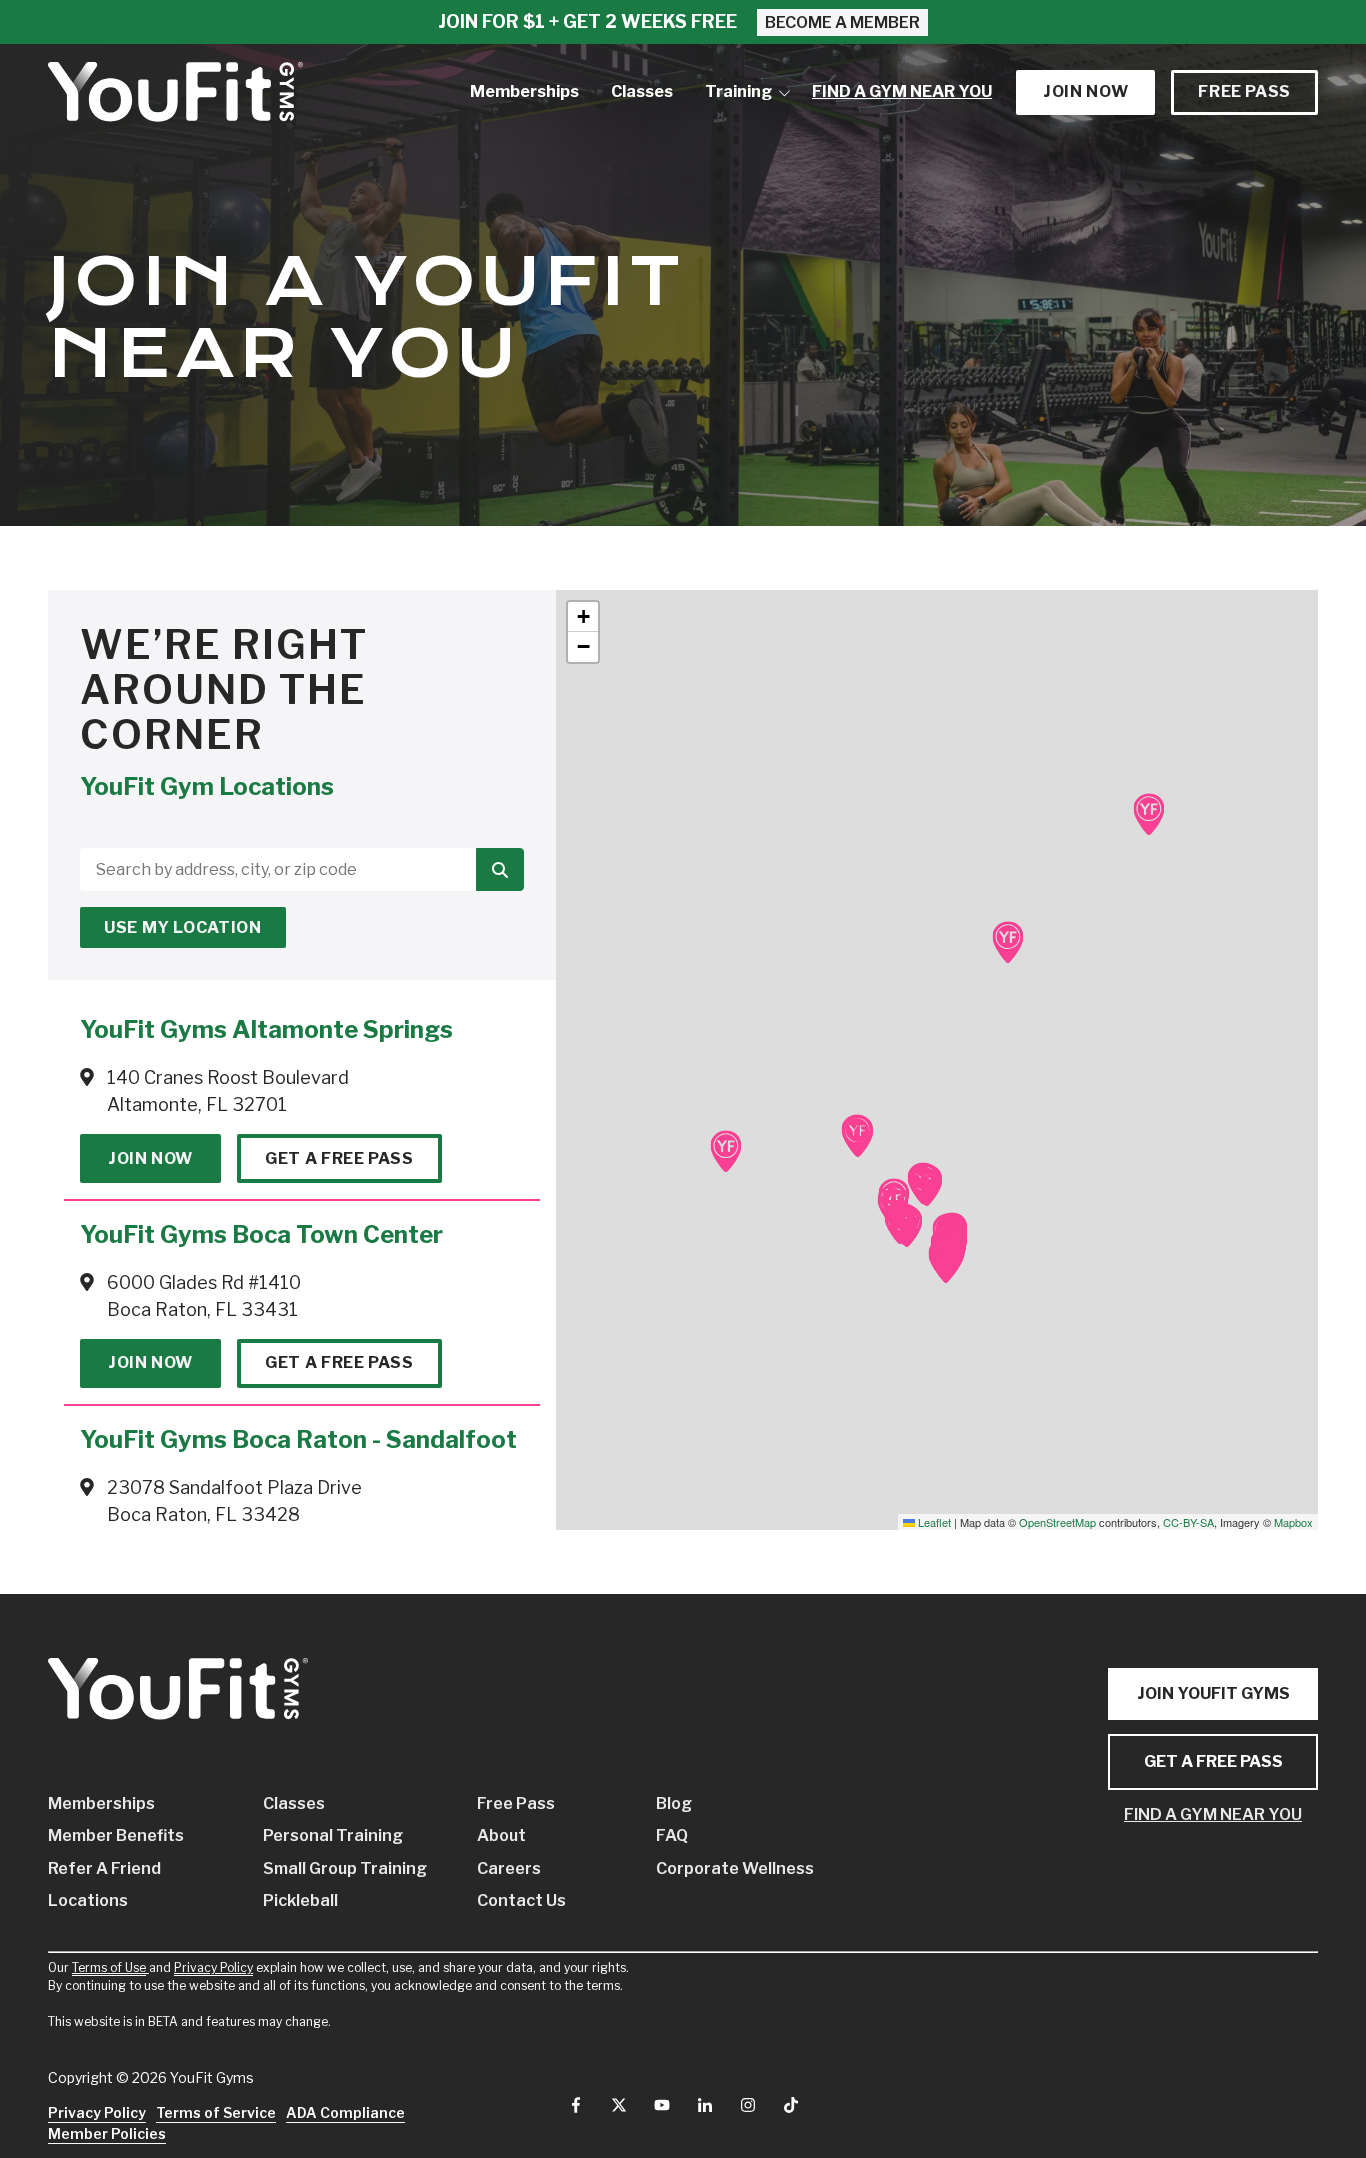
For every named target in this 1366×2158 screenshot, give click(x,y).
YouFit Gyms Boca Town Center (261, 1234)
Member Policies (107, 2133)
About (501, 1835)
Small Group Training (340, 1868)
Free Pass (1244, 91)
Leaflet (933, 1522)
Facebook (576, 2105)
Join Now (150, 1158)
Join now (1085, 91)
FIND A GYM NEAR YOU (1213, 1814)
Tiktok (791, 2105)
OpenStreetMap (1057, 1522)
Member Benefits (116, 1835)
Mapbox (1293, 1522)
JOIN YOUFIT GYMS (1213, 1693)
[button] (945, 1263)
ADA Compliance (345, 2112)
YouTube (662, 2105)
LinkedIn (705, 2105)
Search (500, 869)
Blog (674, 1803)
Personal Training (333, 1835)
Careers (509, 1868)
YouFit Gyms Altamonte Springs (266, 1029)
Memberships (101, 1803)
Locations (88, 1900)
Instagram (748, 2105)
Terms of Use (109, 1967)
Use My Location (183, 927)
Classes (294, 1803)
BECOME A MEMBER (842, 22)
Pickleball (300, 1900)
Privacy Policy (213, 1967)
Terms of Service (216, 2112)
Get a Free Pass (339, 1158)
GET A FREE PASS (1213, 1761)
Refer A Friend (104, 1868)
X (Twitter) (619, 2105)
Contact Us (521, 1900)
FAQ (672, 1835)
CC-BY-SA (1188, 1522)
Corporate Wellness (715, 1868)
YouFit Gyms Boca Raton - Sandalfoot (298, 1439)
